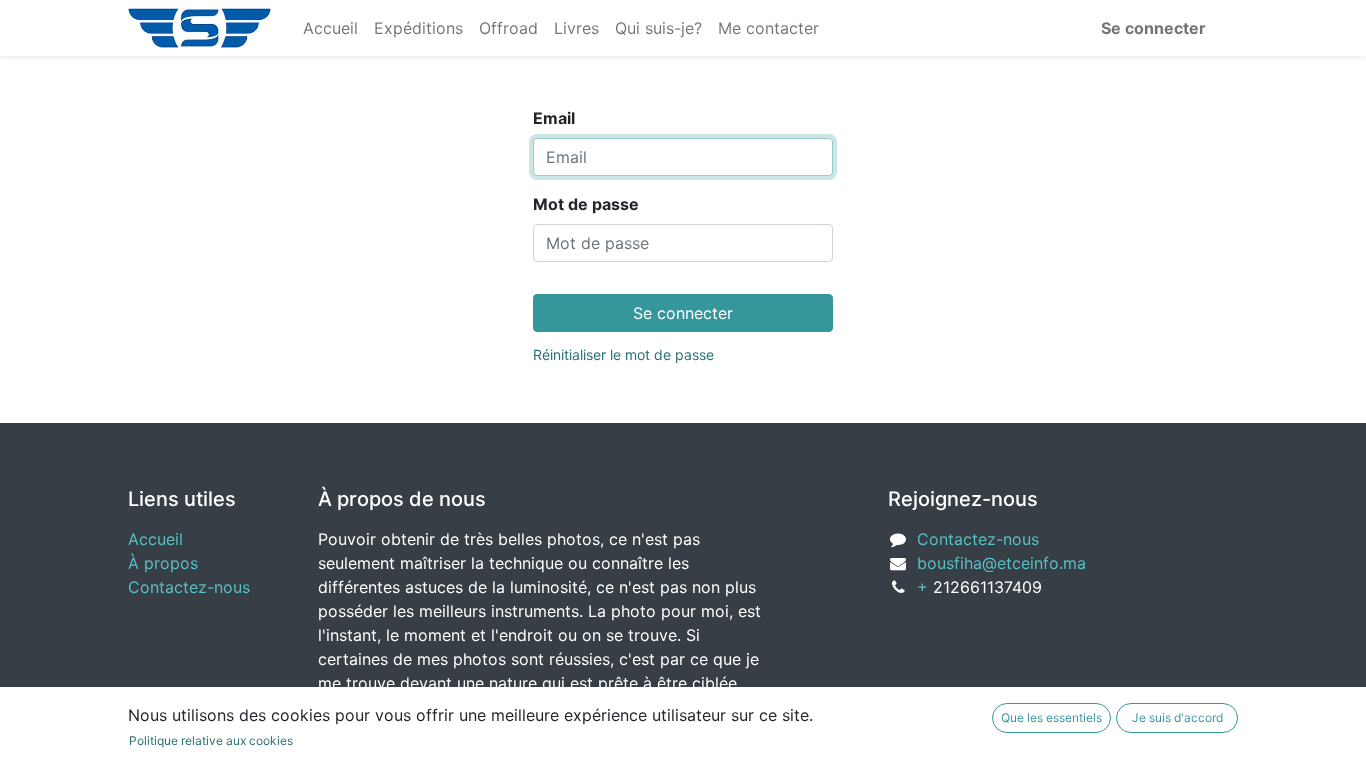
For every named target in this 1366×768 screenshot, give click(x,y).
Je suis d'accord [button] (1177, 717)
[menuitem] (330, 28)
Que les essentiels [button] (1051, 717)
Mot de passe (586, 204)
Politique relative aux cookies (211, 740)
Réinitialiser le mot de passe (623, 354)
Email (554, 118)
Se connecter (1153, 28)
